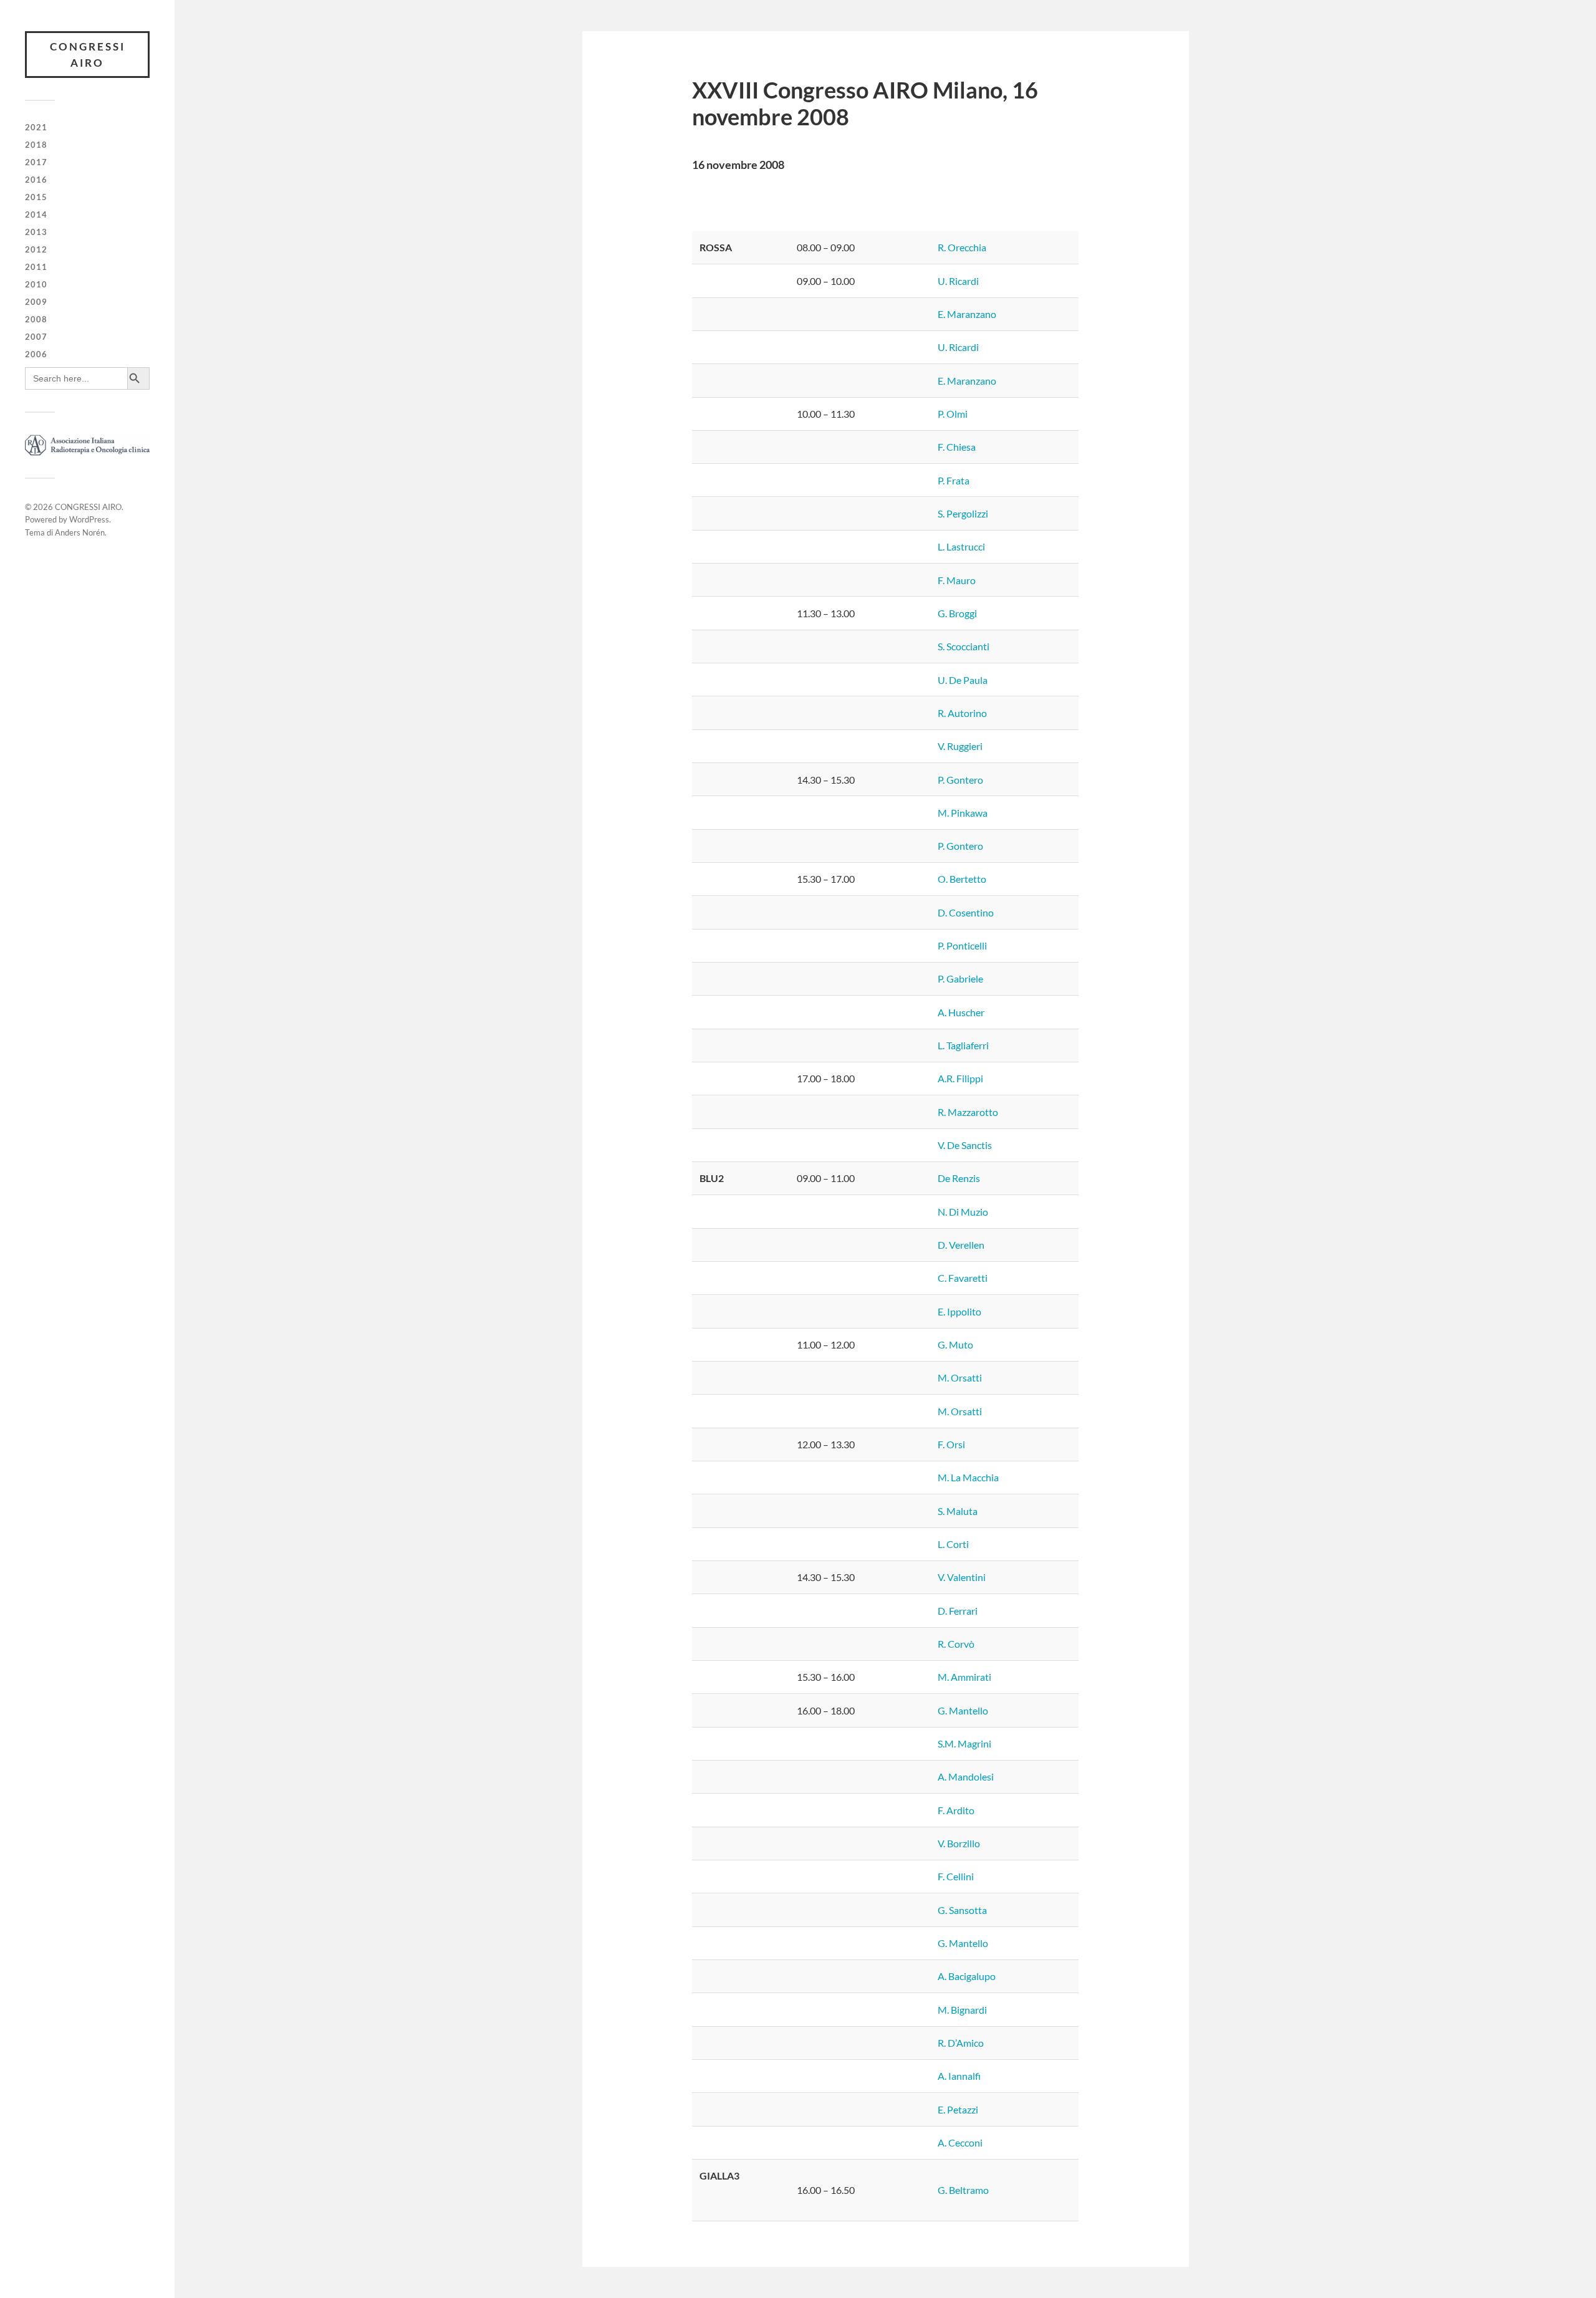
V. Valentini (962, 1577)
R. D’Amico (961, 2043)
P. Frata (954, 480)
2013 (36, 232)
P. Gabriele (960, 978)
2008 (36, 319)
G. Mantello (963, 1710)
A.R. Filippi (960, 1078)
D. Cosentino (966, 912)
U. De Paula (963, 680)
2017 (36, 162)
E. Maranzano (967, 314)
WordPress (89, 519)
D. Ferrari (958, 1611)
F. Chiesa (957, 447)
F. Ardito (956, 1810)
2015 (36, 197)
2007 (36, 337)
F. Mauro (957, 580)
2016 (36, 180)
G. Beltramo (963, 2190)
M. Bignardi (962, 2010)
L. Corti (953, 1544)
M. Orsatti (960, 1377)
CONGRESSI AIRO (88, 55)
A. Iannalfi (959, 2076)
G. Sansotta (962, 1910)
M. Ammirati (964, 1677)
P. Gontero (960, 780)
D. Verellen (961, 1245)
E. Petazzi (958, 2109)
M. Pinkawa (963, 813)
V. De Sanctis (965, 1145)
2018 (36, 145)
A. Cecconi (960, 2142)
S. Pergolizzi (963, 513)
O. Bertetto (962, 879)
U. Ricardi (958, 281)
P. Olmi (953, 414)
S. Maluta (958, 1511)
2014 (36, 214)
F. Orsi (951, 1444)
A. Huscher (961, 1012)
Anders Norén (80, 532)
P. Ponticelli (962, 945)
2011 (36, 267)
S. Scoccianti (964, 646)
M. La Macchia (968, 1477)
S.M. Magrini (964, 1743)
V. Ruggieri (960, 746)
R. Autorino (962, 713)
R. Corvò (956, 1644)
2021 (36, 127)
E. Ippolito (959, 1311)
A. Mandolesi (966, 1776)
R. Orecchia (962, 247)
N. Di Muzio (963, 1212)
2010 (36, 284)
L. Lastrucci (961, 546)
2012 (36, 249)
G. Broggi (957, 613)
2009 (36, 302)
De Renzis (959, 1178)
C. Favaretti (963, 1278)
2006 (36, 354)
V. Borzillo (959, 1843)
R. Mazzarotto (968, 1112)
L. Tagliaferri (963, 1045)
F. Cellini (956, 1876)
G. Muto (955, 1344)
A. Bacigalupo (967, 1976)
